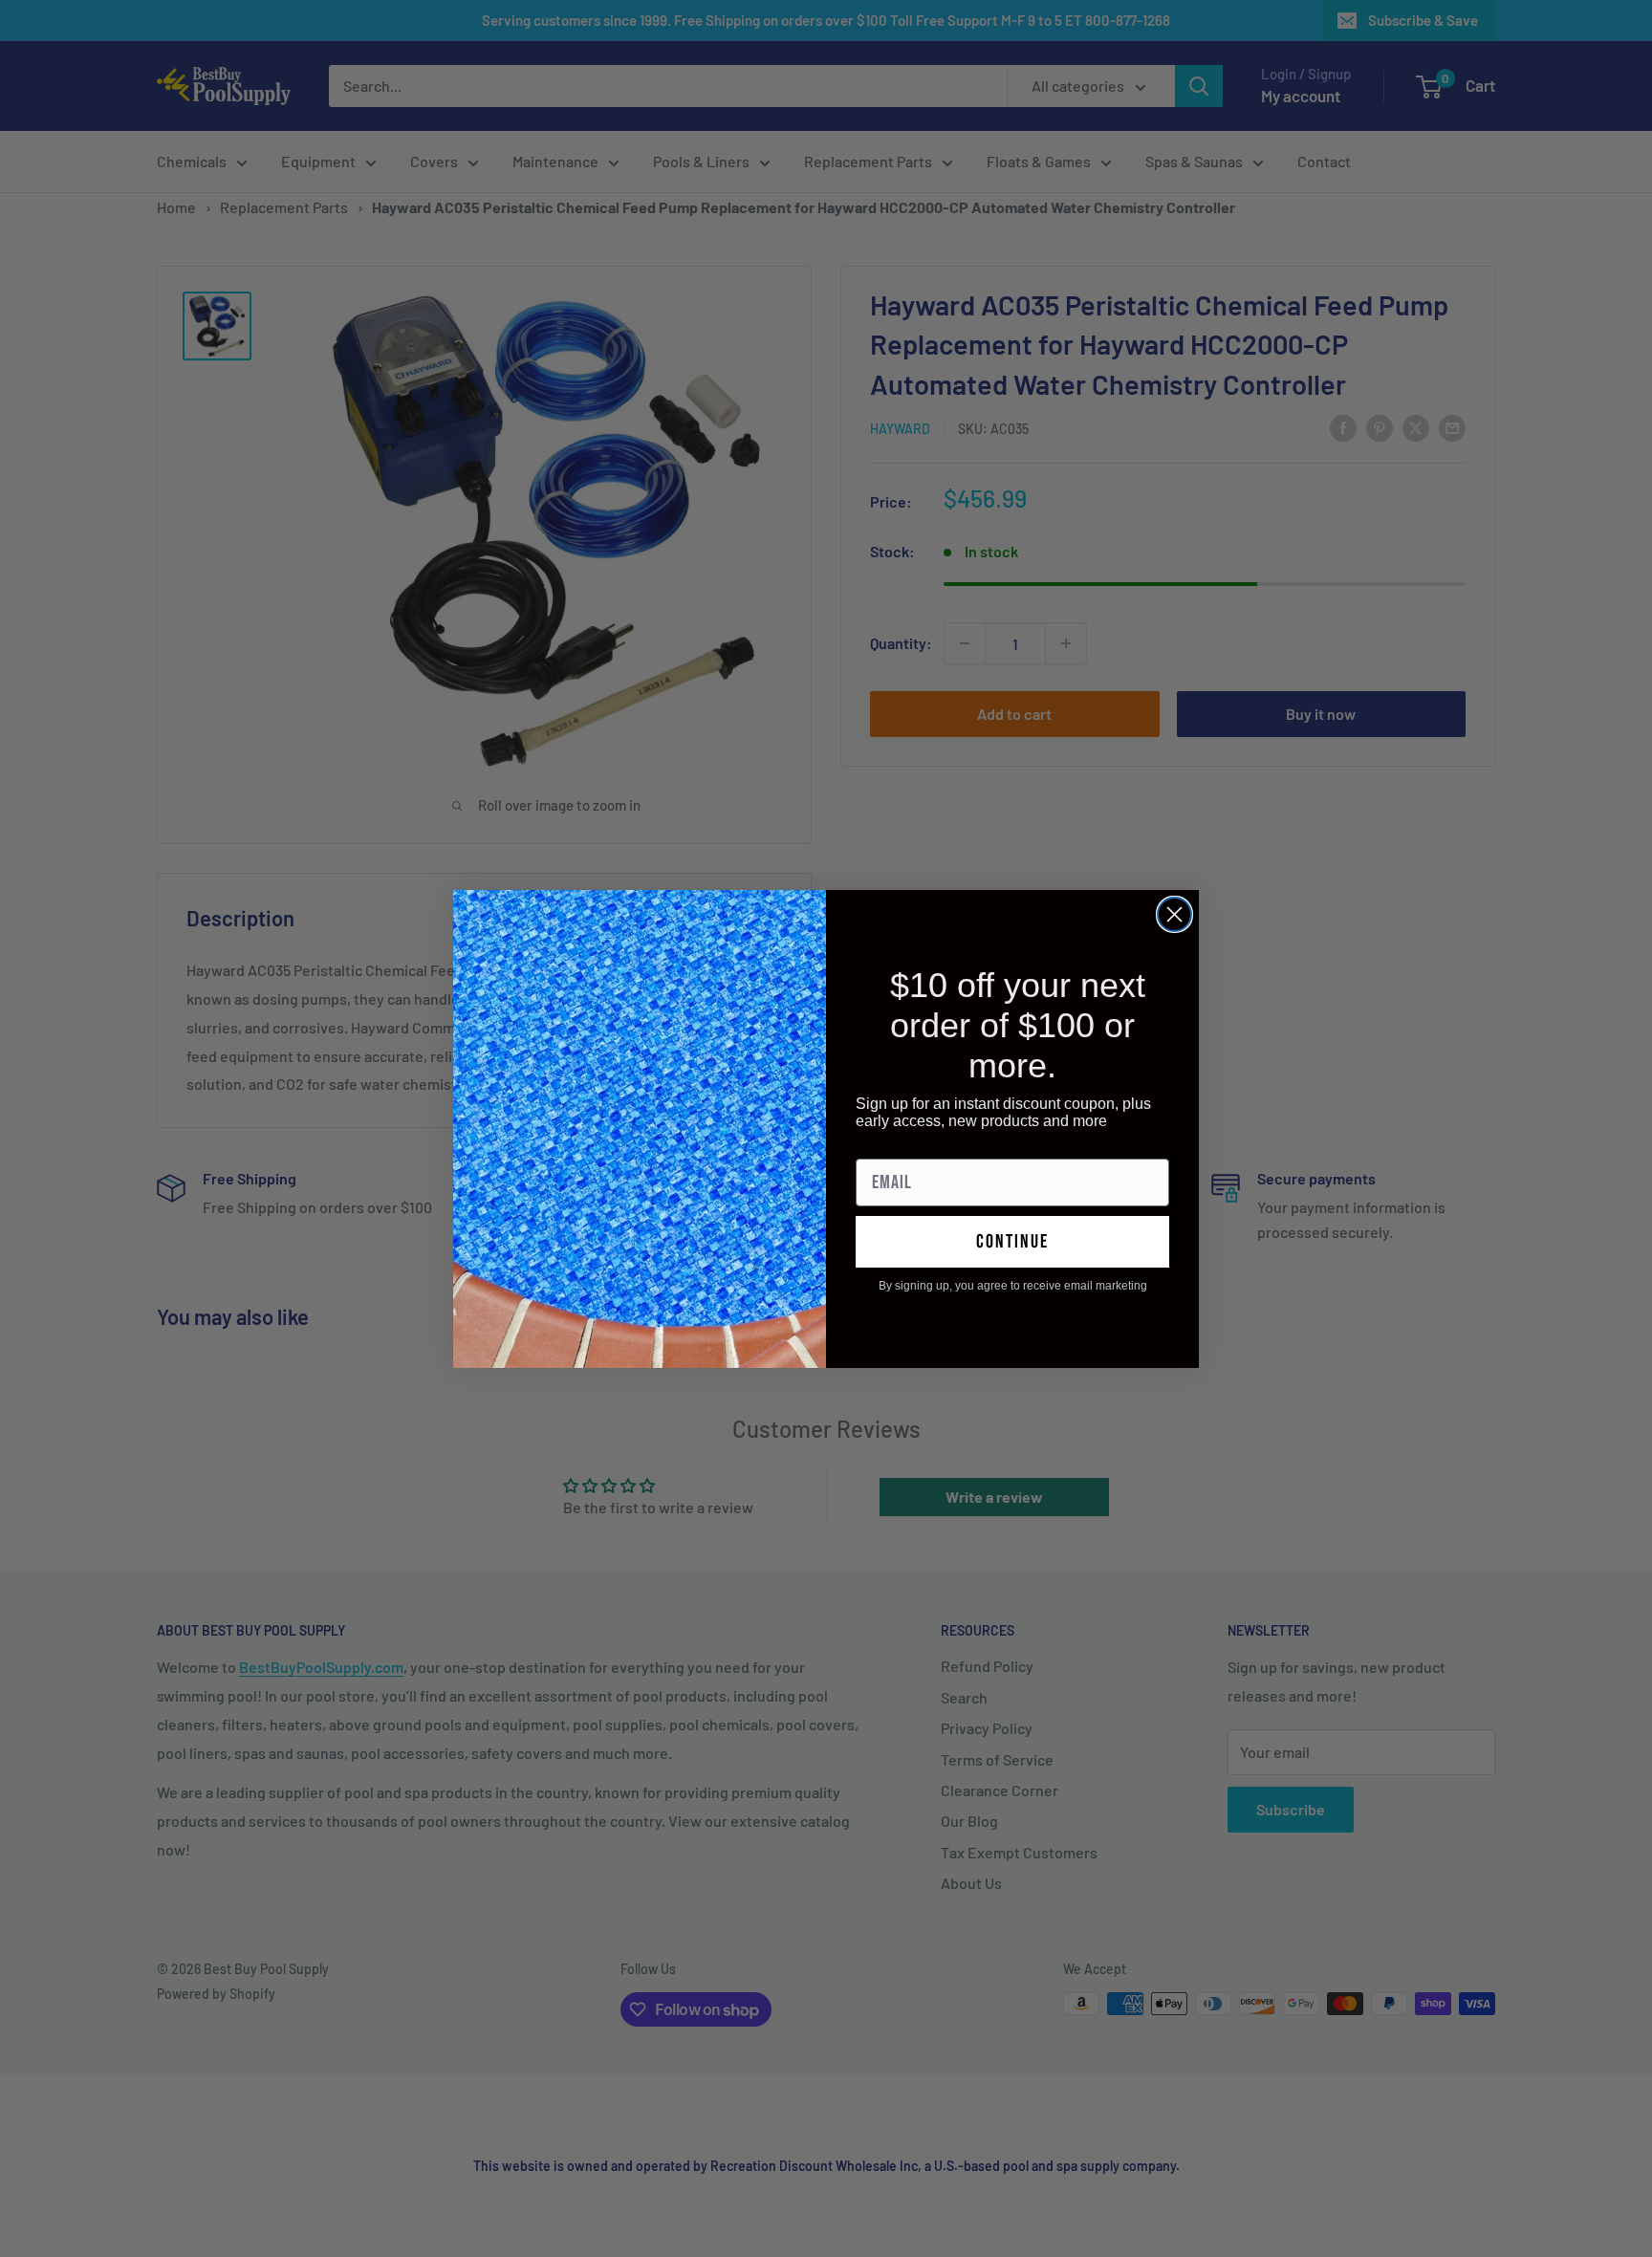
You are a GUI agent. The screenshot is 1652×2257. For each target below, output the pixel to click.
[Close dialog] (1174, 914)
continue (1012, 1242)
